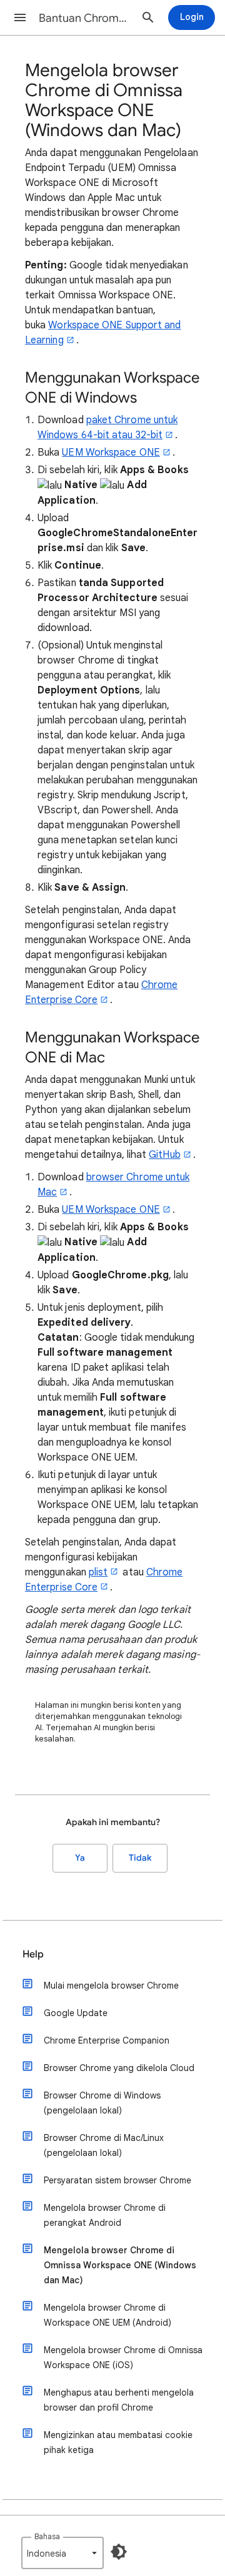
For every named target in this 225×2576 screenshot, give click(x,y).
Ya (80, 1858)
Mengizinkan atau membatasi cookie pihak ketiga (118, 2442)
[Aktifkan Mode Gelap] (119, 2552)
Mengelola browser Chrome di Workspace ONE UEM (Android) (107, 2315)
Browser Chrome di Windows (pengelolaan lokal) (102, 2103)
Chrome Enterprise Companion (107, 2040)
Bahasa (47, 2536)
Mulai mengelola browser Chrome (111, 1986)
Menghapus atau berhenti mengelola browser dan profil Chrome (119, 2400)
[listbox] (62, 2553)
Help (33, 1954)
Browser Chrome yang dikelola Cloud (119, 2068)
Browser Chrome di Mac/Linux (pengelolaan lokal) (104, 2145)
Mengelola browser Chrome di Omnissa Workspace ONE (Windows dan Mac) (120, 2265)
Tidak (140, 1858)
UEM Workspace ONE (111, 453)
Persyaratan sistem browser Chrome (117, 2180)
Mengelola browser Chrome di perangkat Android (105, 2215)
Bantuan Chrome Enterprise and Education (85, 18)
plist (98, 1572)
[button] (20, 17)
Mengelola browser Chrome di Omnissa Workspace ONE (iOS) (123, 2358)
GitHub (164, 1155)
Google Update (76, 2013)
